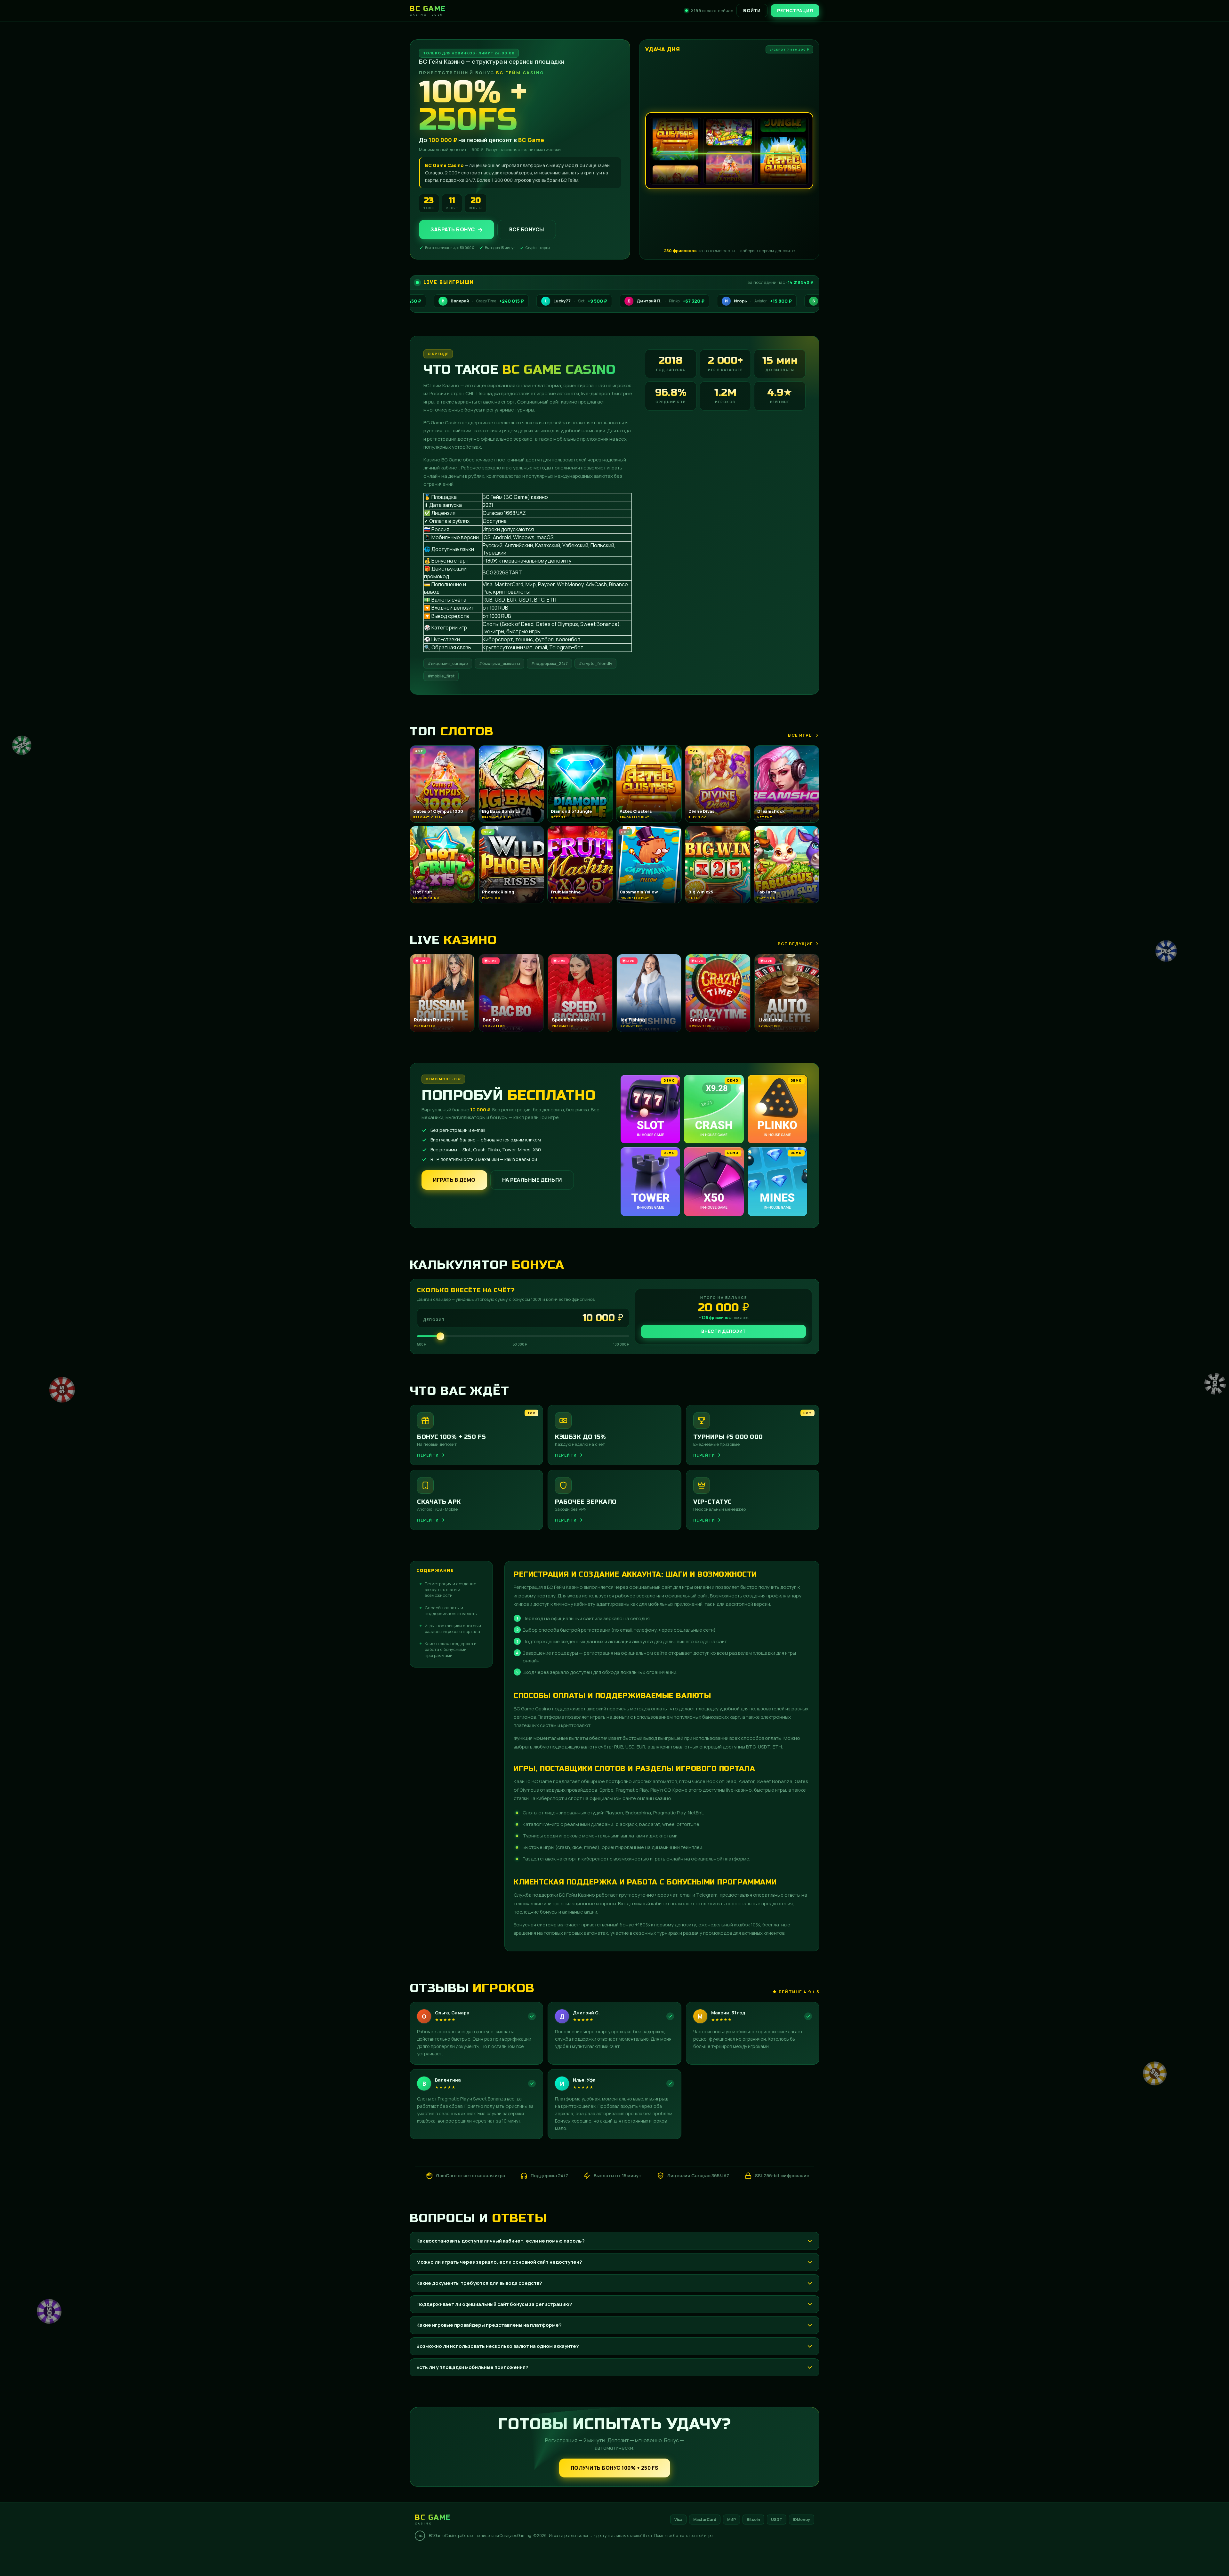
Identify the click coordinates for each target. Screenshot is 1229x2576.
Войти (752, 10)
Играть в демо (454, 1180)
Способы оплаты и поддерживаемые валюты (451, 1611)
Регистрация (795, 10)
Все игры (800, 735)
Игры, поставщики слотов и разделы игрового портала (453, 1628)
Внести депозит (724, 1331)
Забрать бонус (453, 229)
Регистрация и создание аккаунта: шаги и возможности (450, 1589)
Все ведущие (795, 944)
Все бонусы (527, 229)
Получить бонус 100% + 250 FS (615, 2468)
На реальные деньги (532, 1180)
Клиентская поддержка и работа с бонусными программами (451, 1649)
